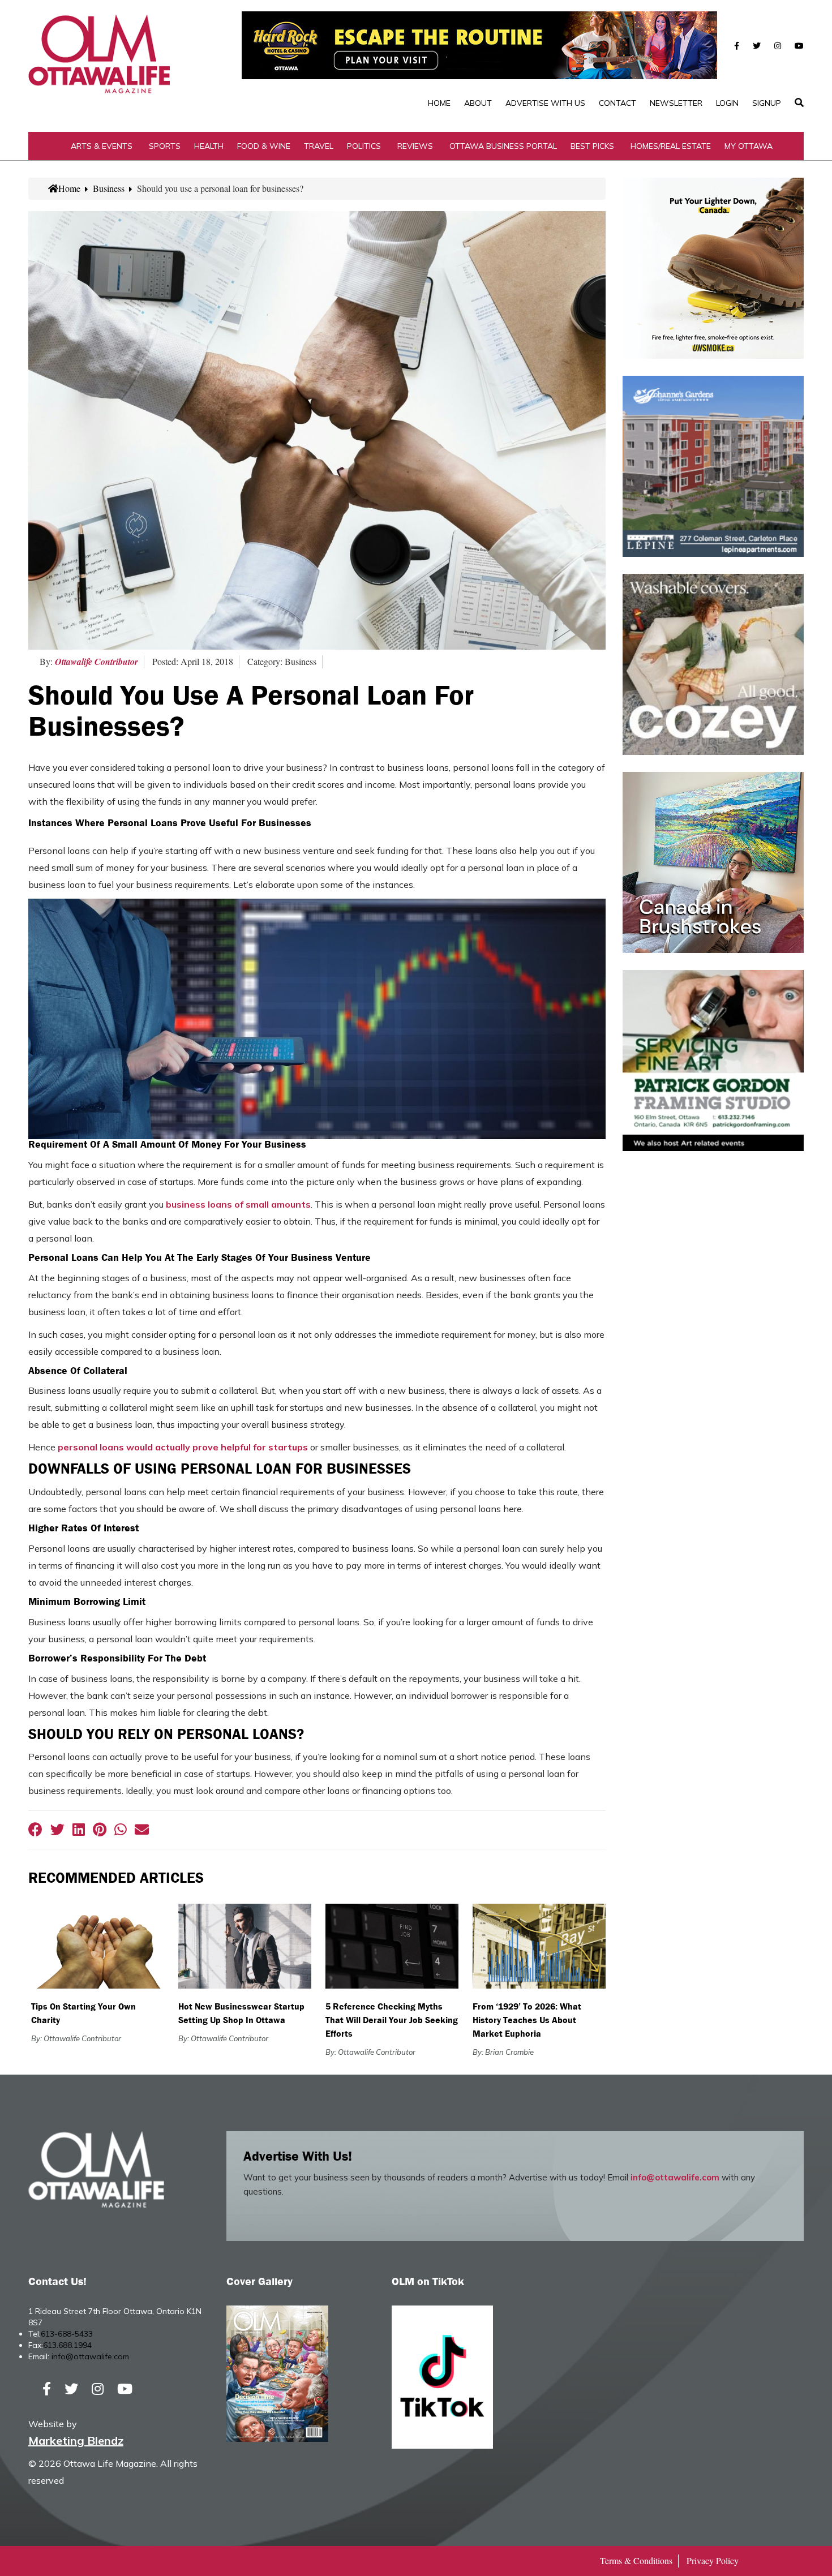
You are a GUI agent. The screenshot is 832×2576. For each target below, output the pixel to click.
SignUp (767, 103)
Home (439, 103)
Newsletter (676, 103)
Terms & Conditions (636, 2560)
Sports (165, 146)
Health (209, 146)
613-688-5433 (67, 2334)
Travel (319, 146)
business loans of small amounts (238, 1204)
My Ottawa (749, 146)
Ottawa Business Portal (503, 146)
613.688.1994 (67, 2345)
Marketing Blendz (76, 2440)
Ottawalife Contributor (97, 662)
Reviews (415, 146)
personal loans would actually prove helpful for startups (183, 1447)
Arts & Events (102, 146)
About (478, 103)
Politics (364, 146)
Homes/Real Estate (671, 146)
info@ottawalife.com (675, 2177)
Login (727, 103)
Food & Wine (264, 146)
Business (109, 188)
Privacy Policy (713, 2560)
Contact (617, 103)
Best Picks (592, 146)
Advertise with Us (545, 103)
